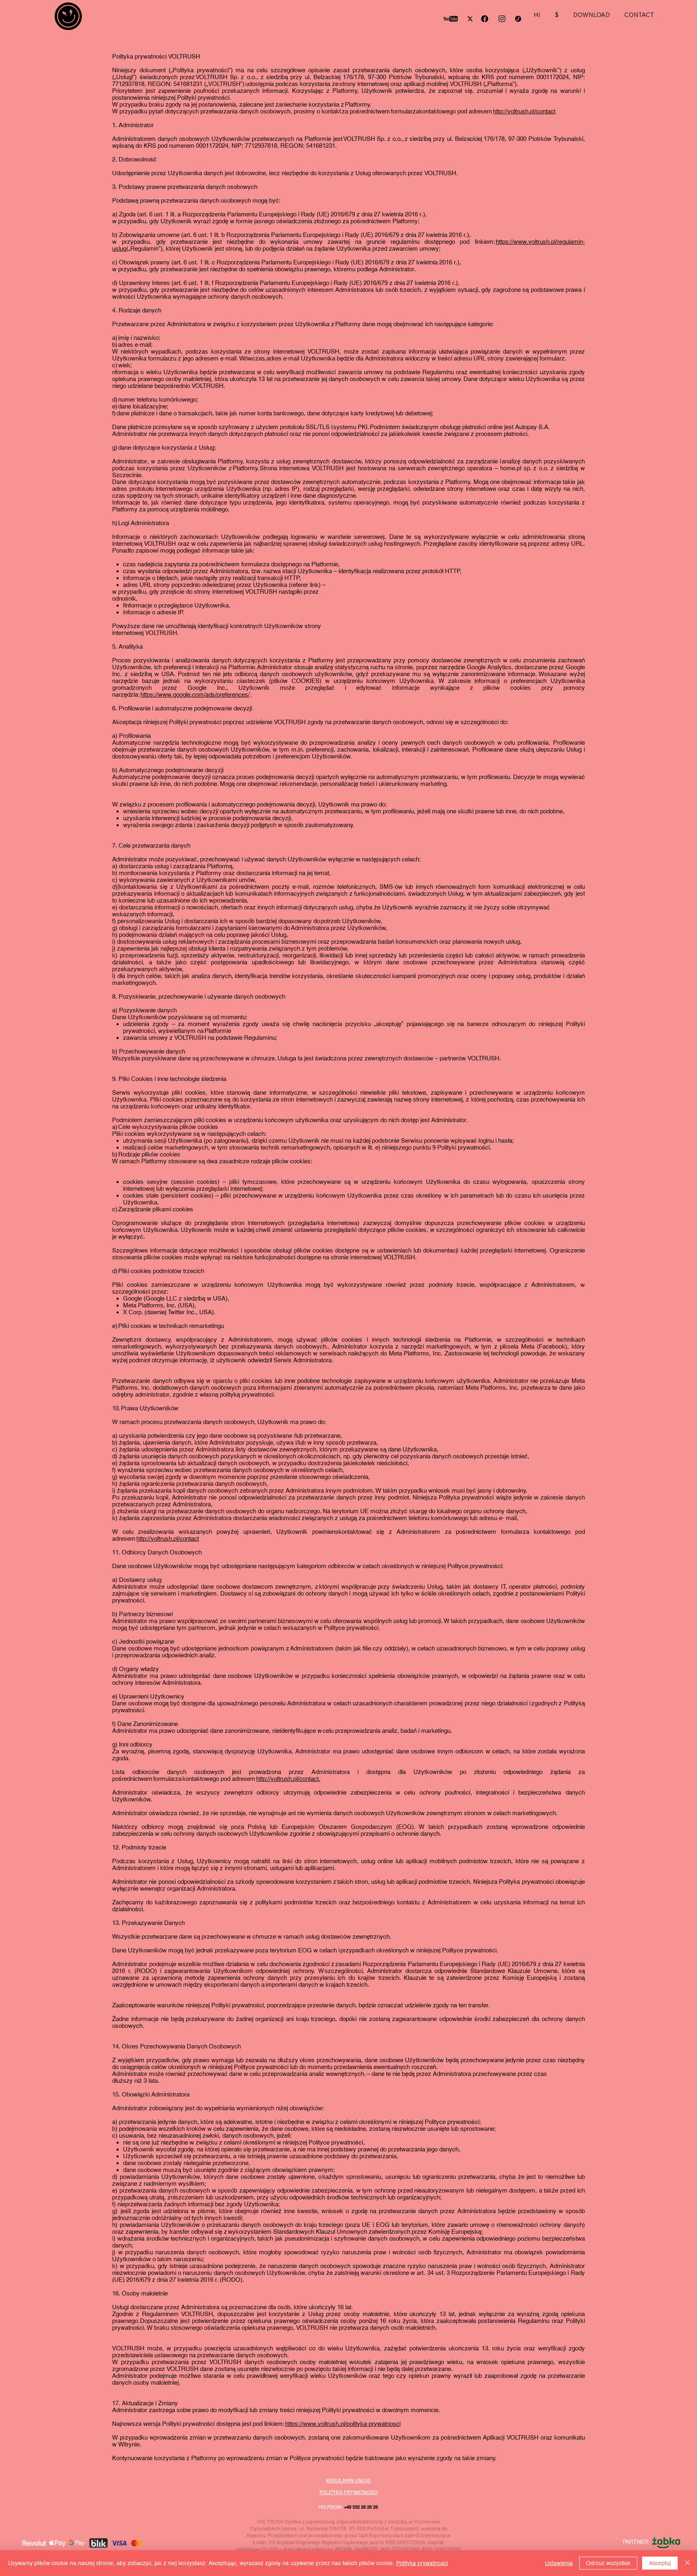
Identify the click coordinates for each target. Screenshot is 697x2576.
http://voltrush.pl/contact (524, 111)
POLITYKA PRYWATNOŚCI (348, 2492)
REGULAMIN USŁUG (348, 2480)
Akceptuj (660, 2563)
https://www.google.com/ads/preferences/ (195, 694)
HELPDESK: (348, 2507)
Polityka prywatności (422, 2563)
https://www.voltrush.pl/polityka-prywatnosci (343, 2424)
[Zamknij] (687, 2563)
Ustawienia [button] (559, 2563)
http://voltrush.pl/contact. (288, 1779)
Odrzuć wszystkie (608, 2563)
